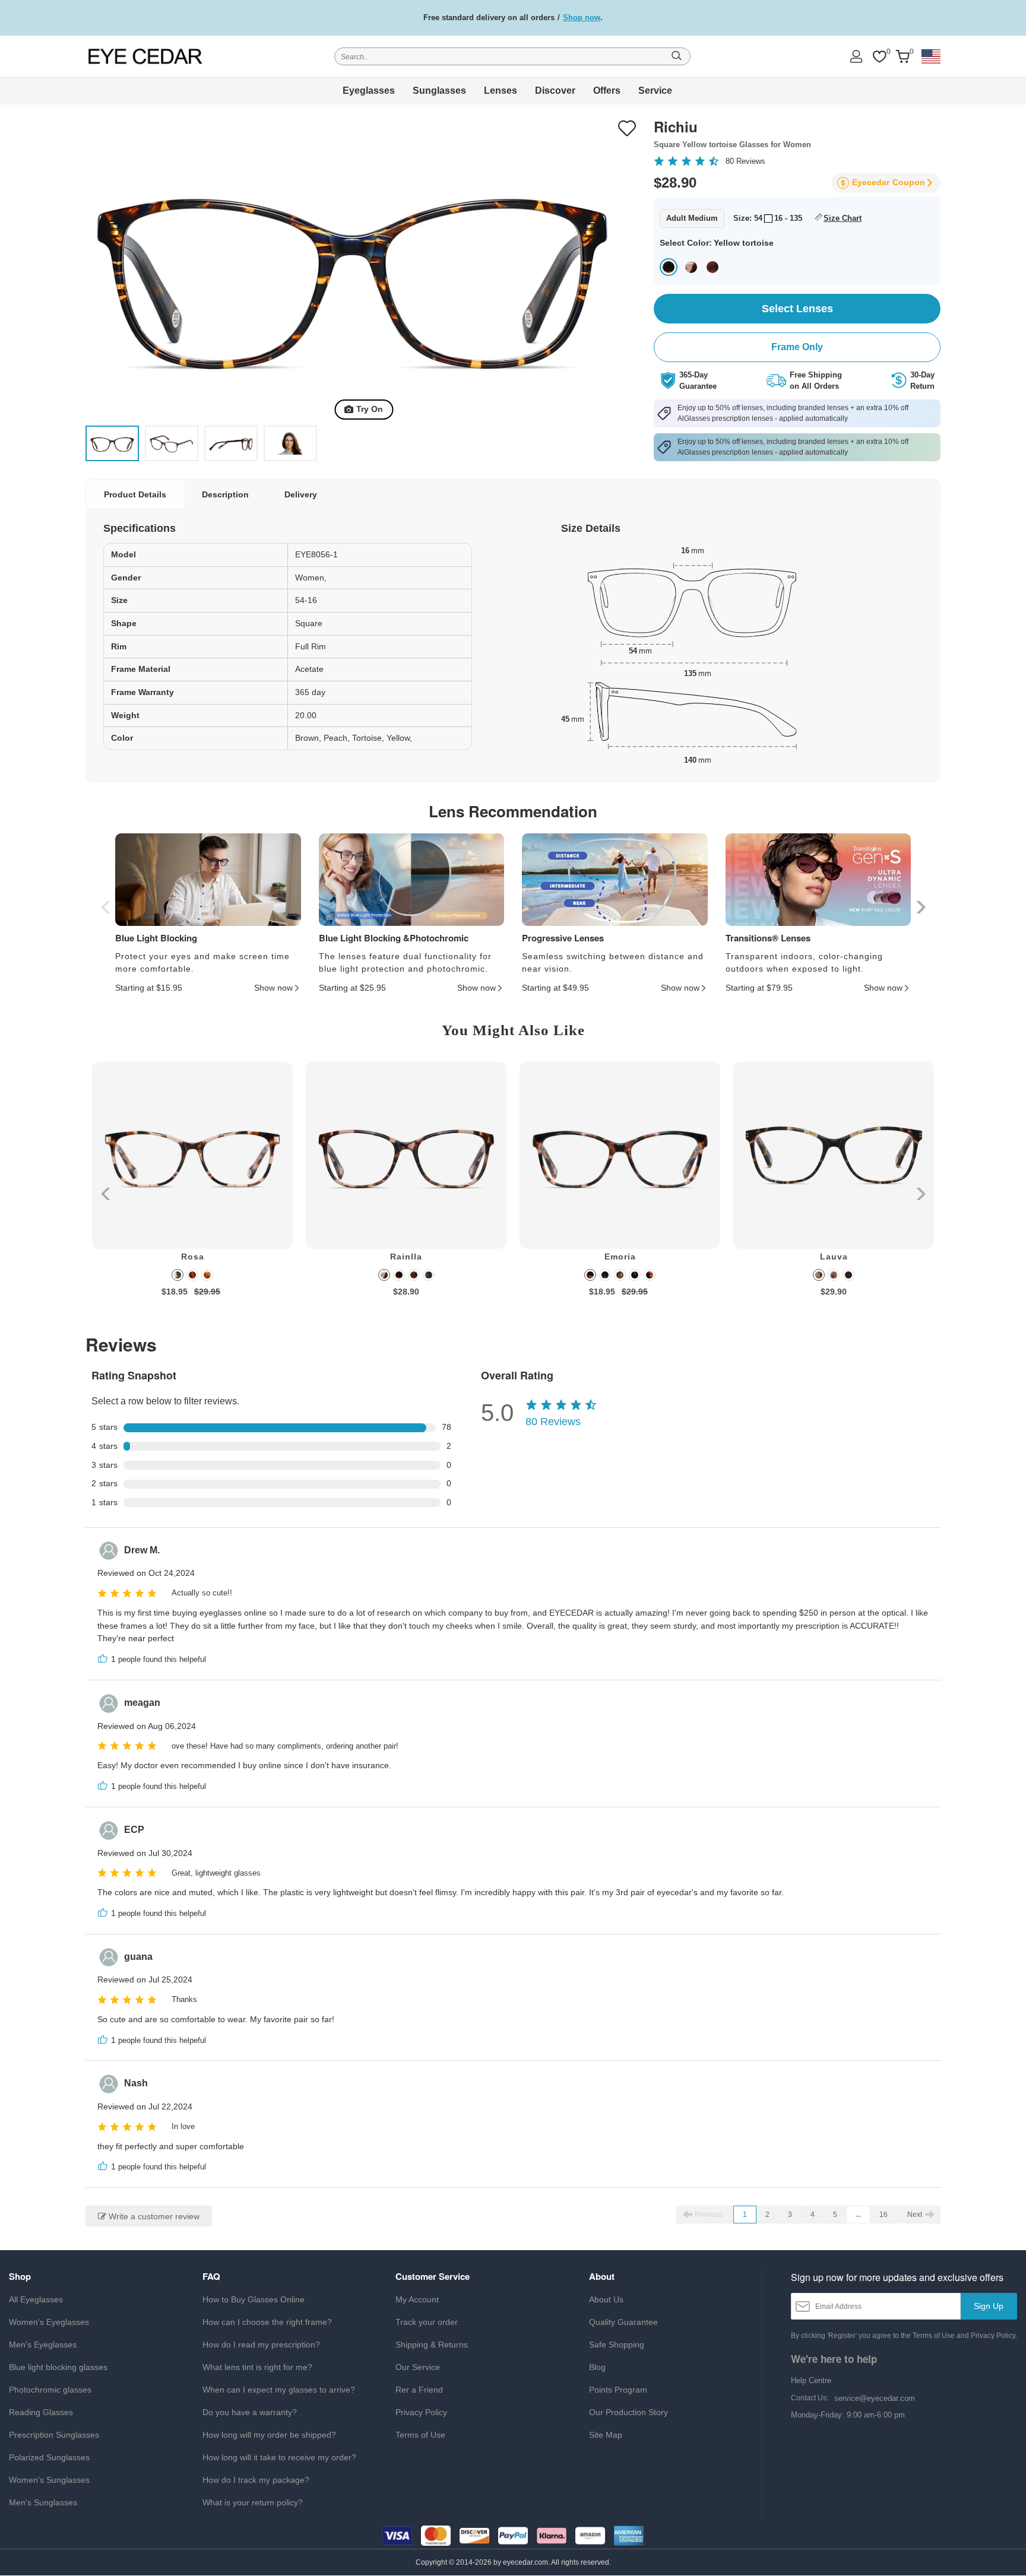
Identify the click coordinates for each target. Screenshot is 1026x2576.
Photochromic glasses (50, 2390)
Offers (607, 91)
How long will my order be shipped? (269, 2435)
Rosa (193, 1257)
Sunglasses (439, 91)
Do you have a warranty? (250, 2412)
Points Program (618, 2390)
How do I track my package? (256, 2480)
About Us (606, 2299)
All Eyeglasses (36, 2299)
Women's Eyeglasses (49, 2322)
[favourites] (879, 57)
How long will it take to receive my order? (279, 2457)
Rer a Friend (419, 2390)
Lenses (501, 91)
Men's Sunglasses (43, 2502)
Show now (273, 988)
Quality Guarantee (623, 2322)
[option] (192, 1188)
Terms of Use (420, 2435)
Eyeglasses (369, 91)
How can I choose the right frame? (267, 2322)
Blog (597, 2367)
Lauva (834, 1257)
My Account (417, 2299)
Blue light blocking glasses (58, 2367)
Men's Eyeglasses (43, 2345)
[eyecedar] (145, 56)
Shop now (582, 18)
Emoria (620, 1257)
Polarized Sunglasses (49, 2457)
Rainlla (406, 1257)
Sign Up (989, 2306)
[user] (856, 56)
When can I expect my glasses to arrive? (279, 2390)
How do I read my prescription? (261, 2345)
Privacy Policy (421, 2412)
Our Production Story (628, 2412)
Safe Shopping (617, 2345)
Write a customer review (153, 2216)
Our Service (418, 2367)
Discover (555, 91)
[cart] (902, 57)
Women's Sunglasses (49, 2480)
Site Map (606, 2435)
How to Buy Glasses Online (254, 2299)
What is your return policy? (253, 2502)
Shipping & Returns (432, 2345)
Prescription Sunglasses (54, 2435)
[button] (919, 907)
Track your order (427, 2322)
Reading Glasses (41, 2412)
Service (655, 91)
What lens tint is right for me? (257, 2367)
